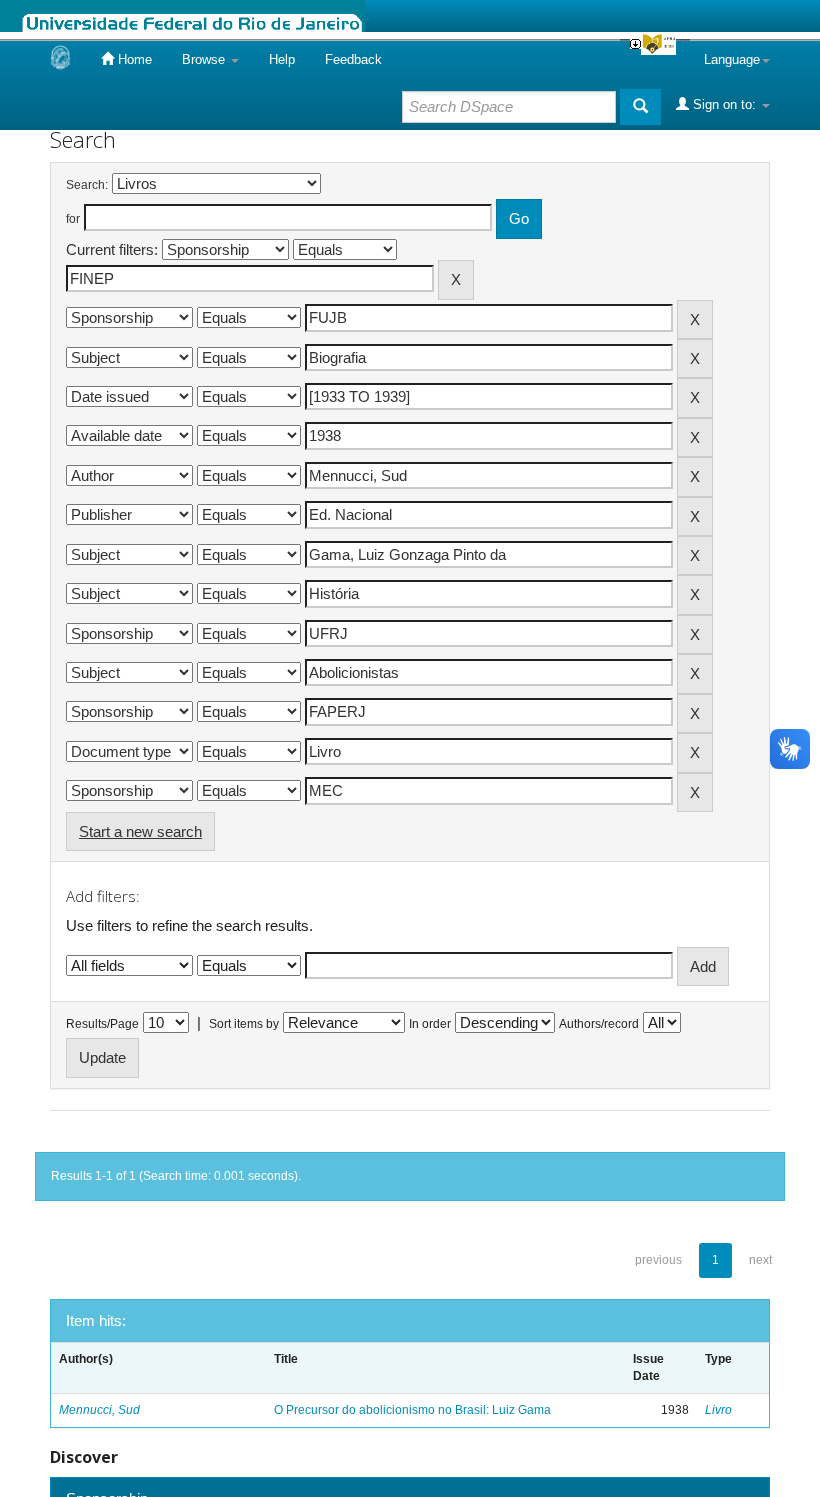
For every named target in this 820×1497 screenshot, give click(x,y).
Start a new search (140, 831)
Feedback (353, 59)
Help (282, 59)
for (73, 219)
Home (133, 59)
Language (732, 59)
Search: (87, 185)
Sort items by (244, 1024)
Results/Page (102, 1024)
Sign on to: (724, 104)
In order (430, 1024)
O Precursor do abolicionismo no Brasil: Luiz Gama (412, 1410)
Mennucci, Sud (99, 1410)
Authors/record (599, 1024)
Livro (718, 1410)
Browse (205, 59)
